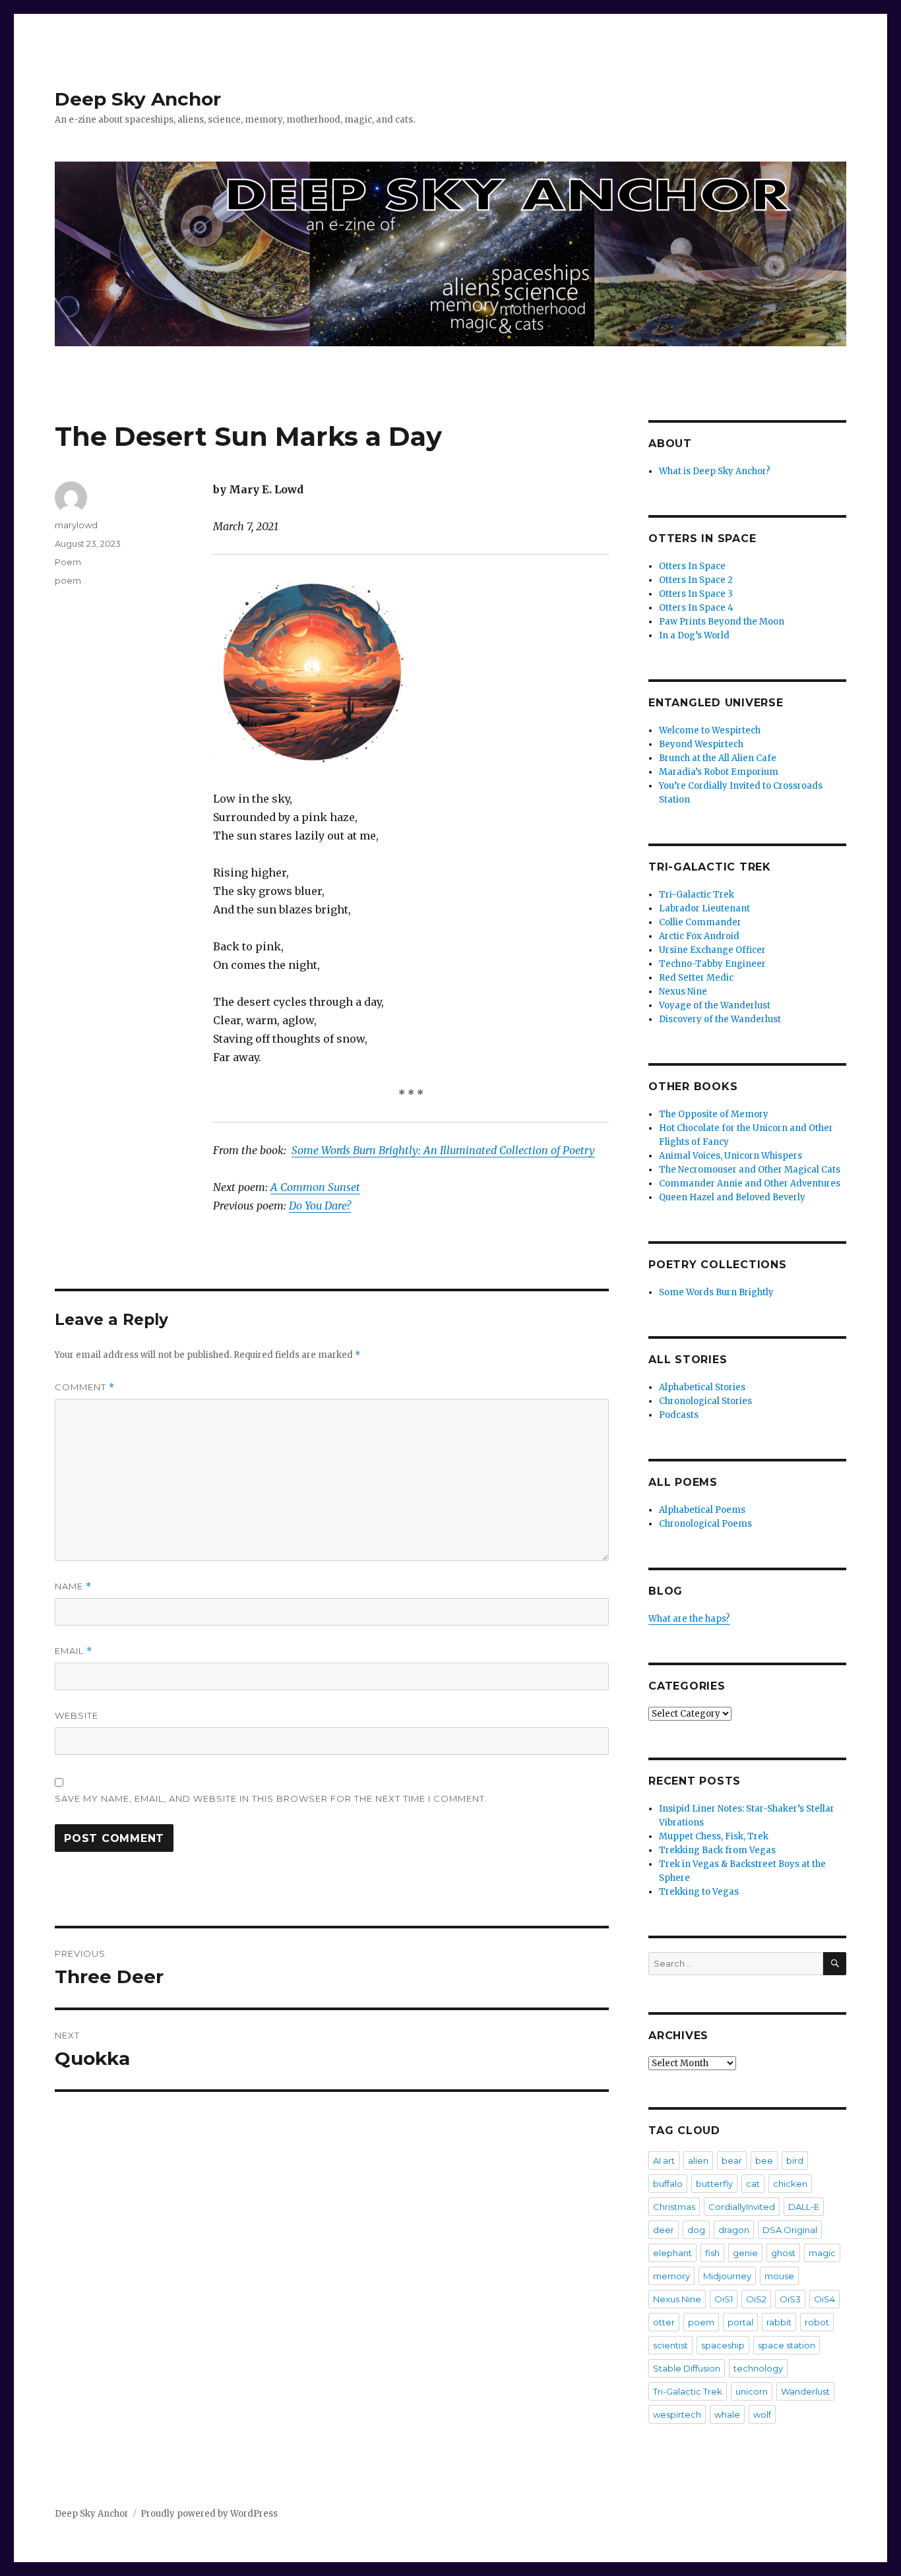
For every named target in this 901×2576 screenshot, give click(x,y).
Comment (85, 1387)
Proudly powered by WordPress (209, 2514)
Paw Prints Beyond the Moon (722, 622)
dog (696, 2230)
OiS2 (756, 2299)
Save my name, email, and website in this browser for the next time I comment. (271, 1798)
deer (664, 2230)
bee (764, 2161)
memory (671, 2276)
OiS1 (724, 2299)
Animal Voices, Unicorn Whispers (730, 1156)
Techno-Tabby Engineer (712, 964)
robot (817, 2322)
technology (758, 2368)
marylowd (76, 525)
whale (727, 2414)
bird (795, 2161)
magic (822, 2253)
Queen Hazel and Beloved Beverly (732, 1197)
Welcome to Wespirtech (710, 730)
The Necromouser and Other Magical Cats (750, 1170)
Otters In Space (692, 566)
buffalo (668, 2184)
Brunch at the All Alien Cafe (718, 758)
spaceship (723, 2345)
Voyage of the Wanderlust (715, 1005)
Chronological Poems (705, 1524)
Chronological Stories (705, 1401)
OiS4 (824, 2299)
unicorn (752, 2391)
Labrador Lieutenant (704, 908)
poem (68, 580)
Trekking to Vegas (699, 1892)
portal (740, 2322)
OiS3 (790, 2299)
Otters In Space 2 (696, 580)
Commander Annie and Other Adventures (750, 1183)
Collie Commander (700, 922)
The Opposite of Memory (714, 1114)
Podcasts (679, 1415)
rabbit (779, 2322)
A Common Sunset (315, 1187)
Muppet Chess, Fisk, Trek (714, 1836)
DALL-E (804, 2207)
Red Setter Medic (696, 978)
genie (745, 2253)
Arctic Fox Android (699, 936)
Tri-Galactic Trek (697, 895)
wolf (762, 2414)
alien (698, 2161)
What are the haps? (689, 1619)
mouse (779, 2276)
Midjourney (727, 2276)
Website (77, 1715)
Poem (68, 562)
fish (712, 2253)
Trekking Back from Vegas (717, 1850)
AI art (664, 2161)
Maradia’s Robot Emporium (719, 772)
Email (74, 1651)
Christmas (674, 2207)
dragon (734, 2230)
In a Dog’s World (694, 635)
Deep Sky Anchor (138, 99)
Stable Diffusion (687, 2368)
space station (787, 2345)
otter (664, 2322)
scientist (670, 2345)
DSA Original (790, 2230)
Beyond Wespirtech (701, 744)
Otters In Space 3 (696, 594)
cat (753, 2184)
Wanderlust (805, 2391)
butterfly (714, 2184)
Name (73, 1586)
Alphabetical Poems (702, 1510)
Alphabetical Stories (702, 1387)
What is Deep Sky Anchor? (715, 471)
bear (732, 2161)
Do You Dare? (320, 1206)
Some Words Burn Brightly (716, 1292)
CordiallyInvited (742, 2207)
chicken (790, 2184)
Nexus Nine (683, 992)
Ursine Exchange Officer (712, 950)
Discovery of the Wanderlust (720, 1019)
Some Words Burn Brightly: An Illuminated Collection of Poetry (443, 1150)
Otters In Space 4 (696, 608)
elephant (672, 2253)
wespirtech (677, 2414)
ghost (783, 2253)
